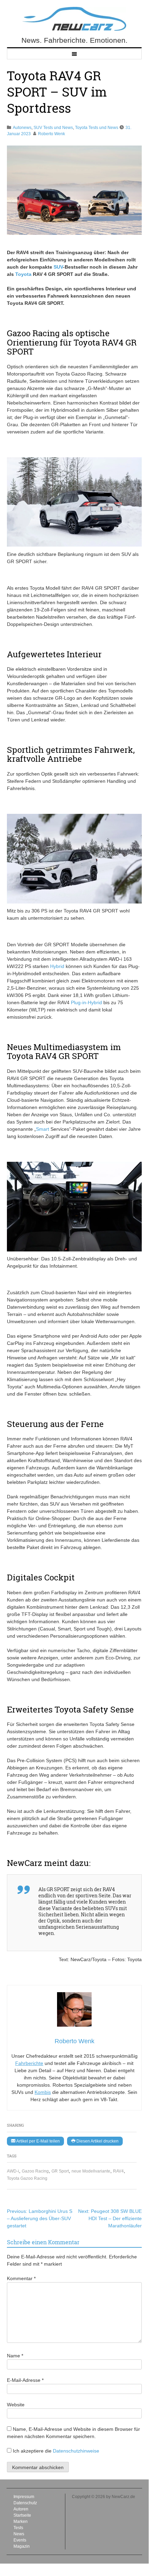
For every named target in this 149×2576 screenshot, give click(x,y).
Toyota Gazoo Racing (27, 2178)
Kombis (43, 2092)
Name (15, 2356)
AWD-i (13, 2171)
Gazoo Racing (35, 2171)
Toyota (23, 274)
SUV (58, 267)
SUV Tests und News (53, 128)
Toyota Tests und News (97, 128)
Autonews (22, 128)
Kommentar (21, 2278)
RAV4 (118, 2171)
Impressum (24, 2497)
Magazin (22, 2546)
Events (20, 2540)
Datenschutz (25, 2503)
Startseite (22, 2515)
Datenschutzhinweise (76, 2451)
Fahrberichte (29, 2063)
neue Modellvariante (91, 2171)
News (19, 2534)
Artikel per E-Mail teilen (38, 2141)
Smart (43, 1129)
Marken (21, 2522)
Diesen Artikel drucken (97, 2141)
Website (16, 2405)
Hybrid (57, 966)
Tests (18, 2528)
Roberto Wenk (52, 134)
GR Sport (60, 2171)
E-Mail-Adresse (25, 2380)
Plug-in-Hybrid (86, 1002)
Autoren (21, 2509)
